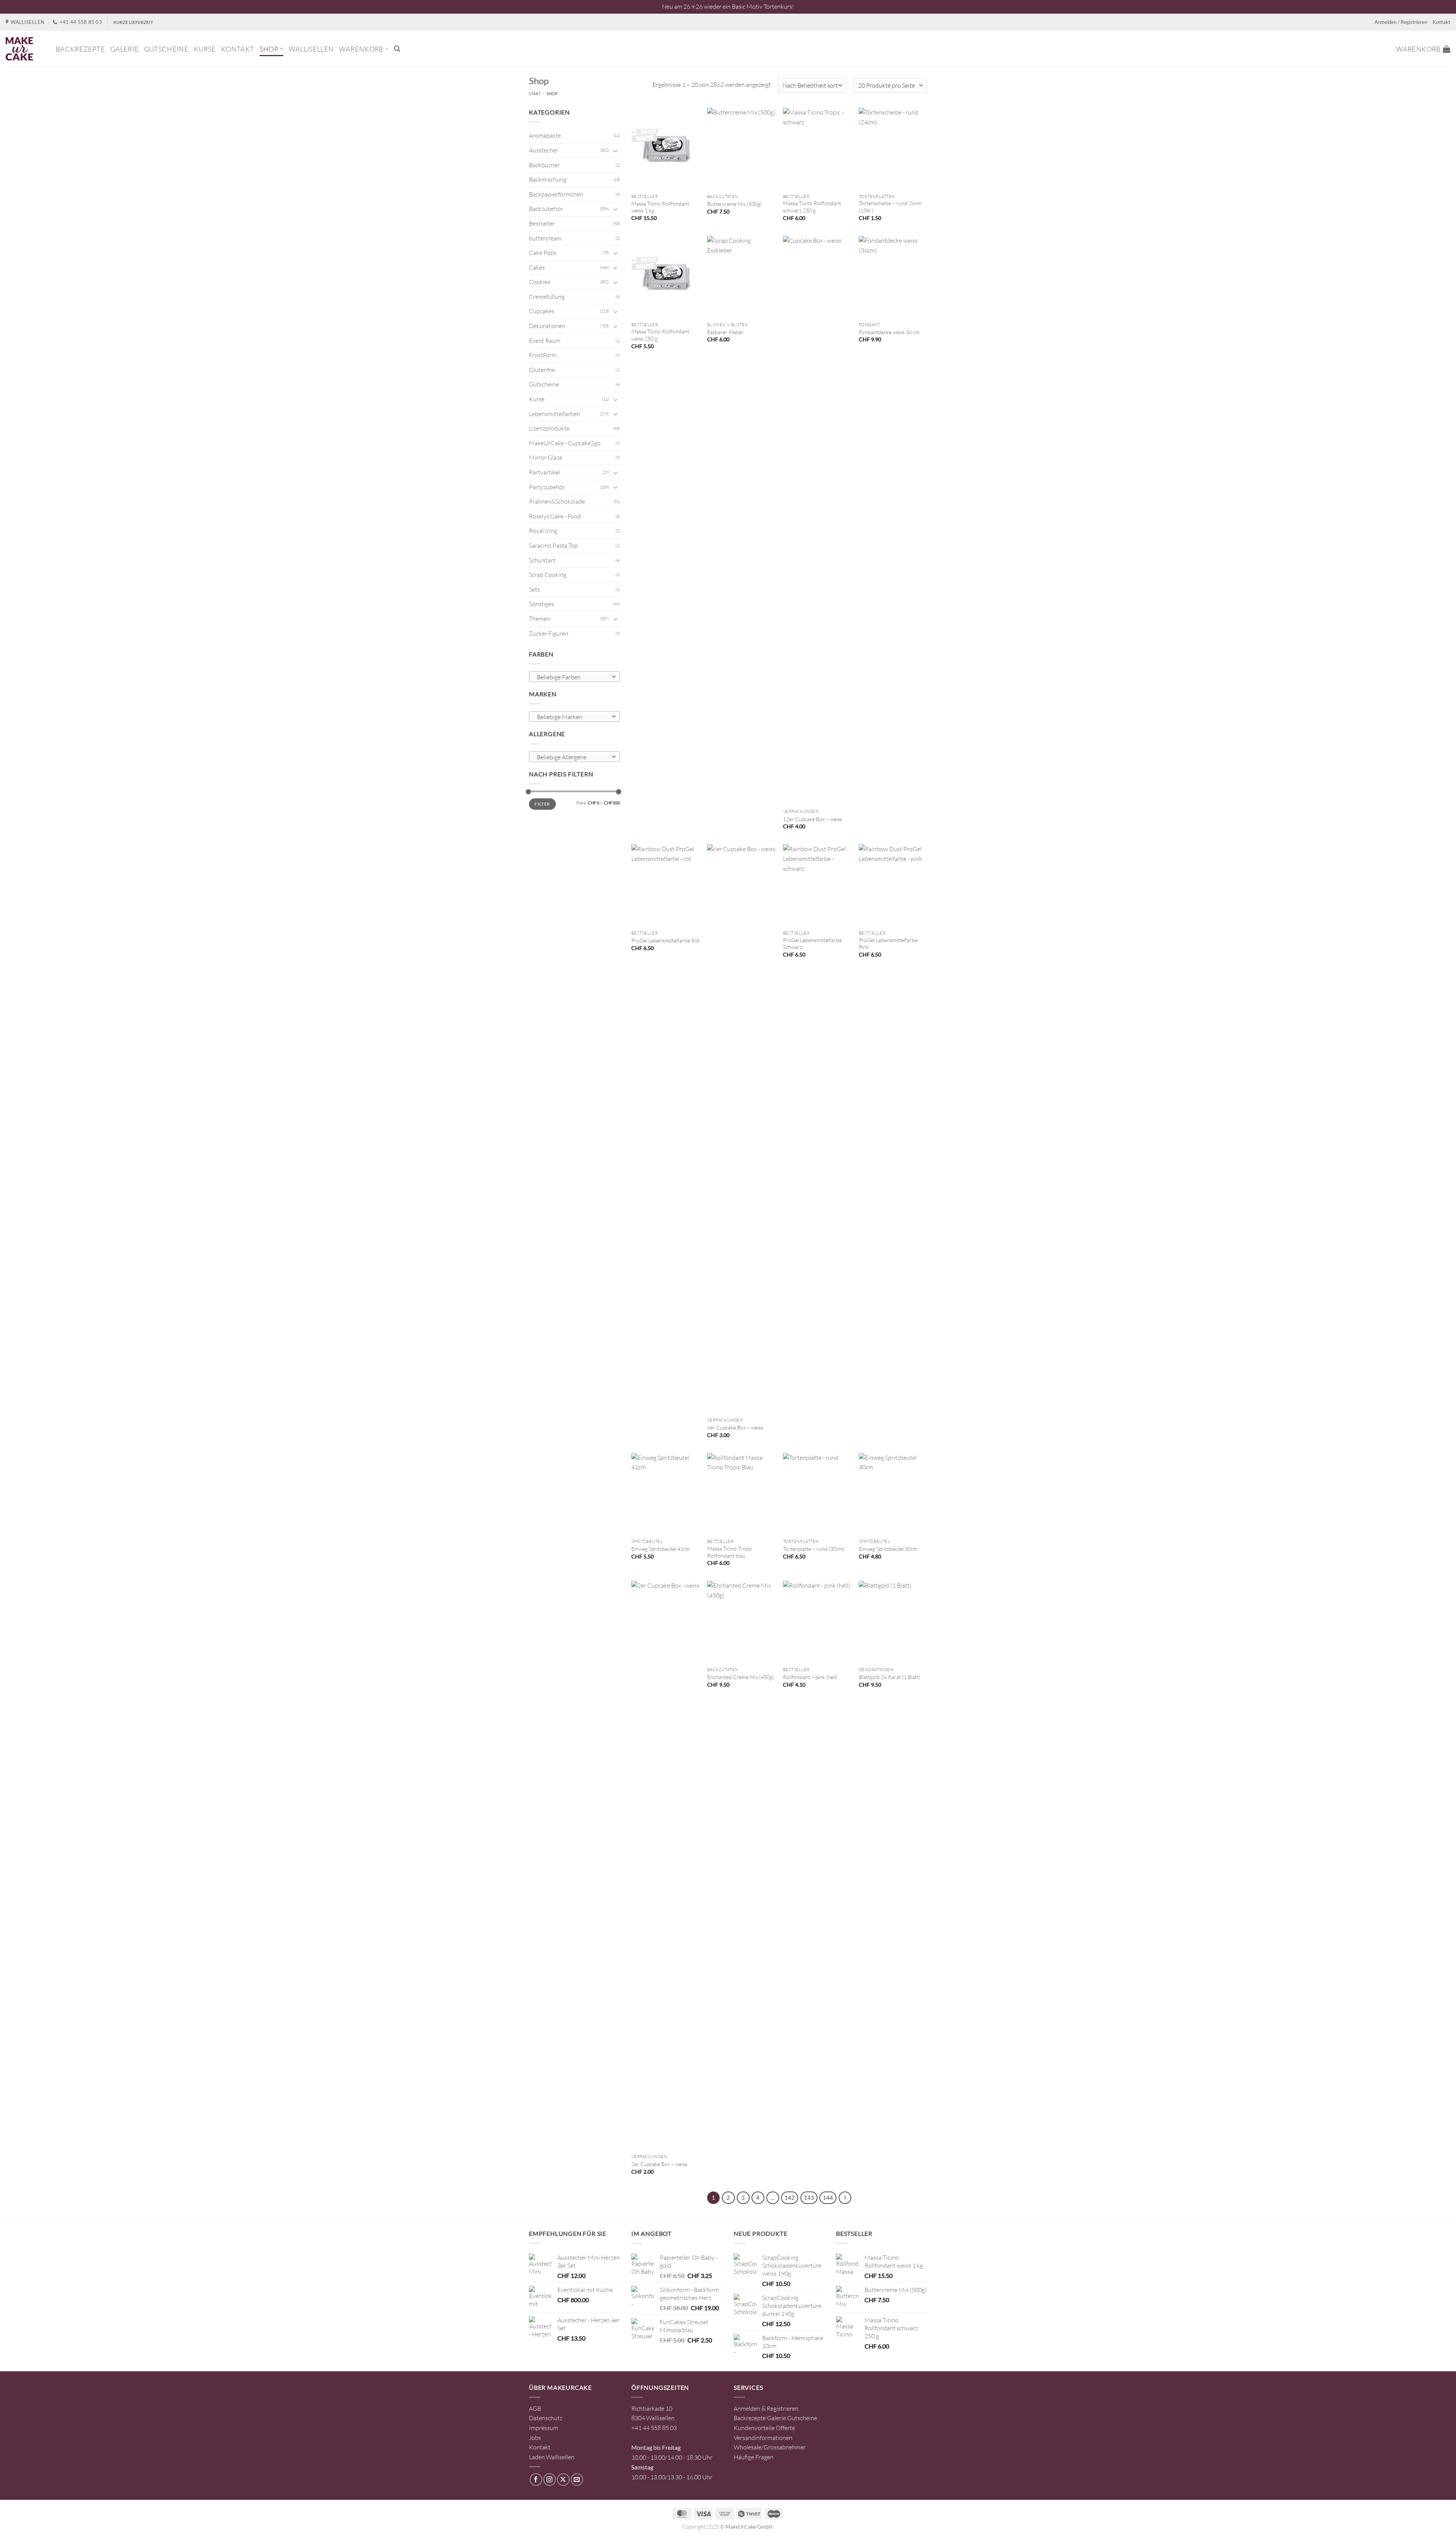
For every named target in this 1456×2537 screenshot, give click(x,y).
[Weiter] (845, 2198)
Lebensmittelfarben (555, 414)
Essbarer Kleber (726, 332)
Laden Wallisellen (552, 2457)
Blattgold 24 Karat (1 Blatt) (890, 1677)
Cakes (537, 267)
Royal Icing (543, 531)
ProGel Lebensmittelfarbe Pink (888, 944)
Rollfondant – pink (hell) (810, 1677)
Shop (269, 49)
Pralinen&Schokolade (557, 501)
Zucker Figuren (549, 633)
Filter (542, 804)
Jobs (535, 2438)
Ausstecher (544, 150)
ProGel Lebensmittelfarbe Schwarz (812, 944)
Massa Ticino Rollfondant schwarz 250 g (812, 207)
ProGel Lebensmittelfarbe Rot (665, 940)
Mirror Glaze (546, 457)
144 (828, 2198)
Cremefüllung (547, 297)
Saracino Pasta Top (553, 545)
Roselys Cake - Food (555, 516)
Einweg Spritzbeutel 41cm (661, 1549)
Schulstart (542, 560)
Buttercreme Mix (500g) (734, 204)
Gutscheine (166, 49)
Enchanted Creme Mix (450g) (741, 1677)
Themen (540, 619)
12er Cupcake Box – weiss (813, 819)
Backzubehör (546, 209)
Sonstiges (541, 604)
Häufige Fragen (754, 2457)
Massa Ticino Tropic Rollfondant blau (730, 1552)
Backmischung (548, 179)
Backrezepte (80, 49)
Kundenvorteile (754, 2428)
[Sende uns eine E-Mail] (577, 2480)
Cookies (540, 282)
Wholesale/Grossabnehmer (770, 2447)
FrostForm (543, 355)
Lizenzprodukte (549, 428)
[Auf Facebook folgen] (536, 2480)
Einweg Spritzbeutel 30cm (888, 1549)
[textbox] (573, 677)
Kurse (205, 49)
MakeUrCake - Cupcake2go (565, 443)
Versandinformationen (763, 2438)
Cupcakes (542, 311)
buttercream (545, 238)
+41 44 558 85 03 (654, 2428)
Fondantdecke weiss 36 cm (889, 332)
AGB (535, 2408)
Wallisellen (311, 49)
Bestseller (542, 223)
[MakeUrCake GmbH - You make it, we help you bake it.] (25, 49)
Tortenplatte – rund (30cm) (814, 1549)
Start (535, 93)
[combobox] (574, 677)
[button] (397, 49)
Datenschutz (546, 2418)
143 (809, 2198)
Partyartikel (544, 472)
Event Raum (545, 341)
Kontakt (1441, 22)
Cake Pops (543, 253)
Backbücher (544, 165)
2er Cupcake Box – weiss (659, 2164)
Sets (534, 589)
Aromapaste (545, 135)
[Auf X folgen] (563, 2480)
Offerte (785, 2428)
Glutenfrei (542, 370)
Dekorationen (547, 326)
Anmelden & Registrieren (766, 2408)
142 (790, 2198)
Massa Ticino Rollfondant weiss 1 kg (660, 207)
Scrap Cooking (548, 575)
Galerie (125, 49)
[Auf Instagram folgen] (550, 2480)
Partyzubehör (547, 487)
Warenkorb (361, 49)
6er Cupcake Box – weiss (735, 1427)
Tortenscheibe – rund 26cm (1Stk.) (890, 207)
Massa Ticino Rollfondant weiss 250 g (660, 335)
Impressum (544, 2428)
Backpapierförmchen (556, 194)
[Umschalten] (615, 151)
